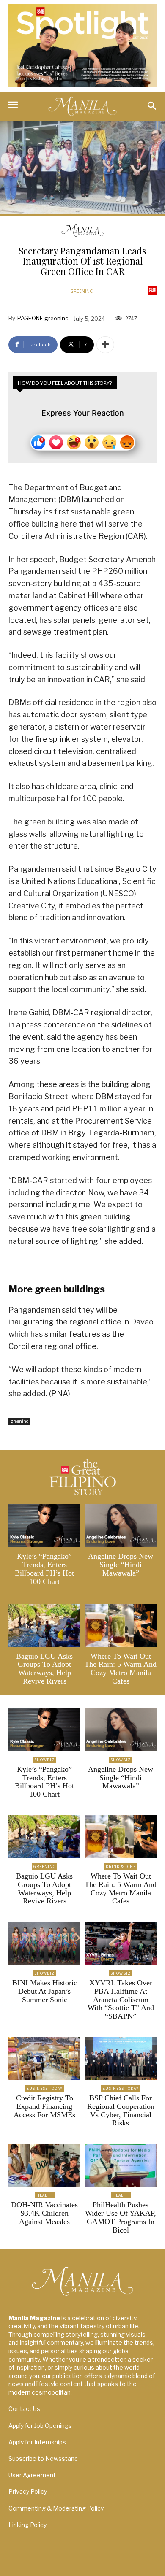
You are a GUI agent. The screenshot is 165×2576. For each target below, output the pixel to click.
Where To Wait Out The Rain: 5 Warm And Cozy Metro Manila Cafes (121, 1669)
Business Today (44, 2088)
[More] (105, 345)
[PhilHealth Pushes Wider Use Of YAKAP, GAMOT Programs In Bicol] (121, 2165)
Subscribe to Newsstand (43, 2458)
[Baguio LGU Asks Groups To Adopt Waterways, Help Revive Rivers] (44, 1625)
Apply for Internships (37, 2442)
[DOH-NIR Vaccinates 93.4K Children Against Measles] (44, 2165)
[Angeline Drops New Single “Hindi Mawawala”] (121, 1525)
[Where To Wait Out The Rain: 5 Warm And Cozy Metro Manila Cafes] (121, 1625)
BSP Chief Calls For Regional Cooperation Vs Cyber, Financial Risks (121, 2110)
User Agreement (32, 2475)
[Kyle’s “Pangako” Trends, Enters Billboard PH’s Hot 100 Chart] (44, 1525)
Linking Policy (27, 2525)
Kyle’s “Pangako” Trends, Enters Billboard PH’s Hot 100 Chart (44, 1569)
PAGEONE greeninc (43, 318)
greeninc (81, 291)
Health (45, 2195)
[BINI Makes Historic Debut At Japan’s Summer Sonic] (44, 1943)
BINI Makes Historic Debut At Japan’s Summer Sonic (45, 1991)
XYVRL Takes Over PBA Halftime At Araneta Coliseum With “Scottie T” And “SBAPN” (121, 1999)
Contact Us (24, 2409)
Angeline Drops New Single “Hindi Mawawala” (121, 1565)
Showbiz (44, 1760)
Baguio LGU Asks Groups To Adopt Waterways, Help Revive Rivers (44, 1669)
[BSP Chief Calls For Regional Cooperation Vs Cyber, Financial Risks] (121, 2058)
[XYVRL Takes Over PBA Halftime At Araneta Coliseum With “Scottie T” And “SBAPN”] (121, 1943)
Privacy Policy (28, 2491)
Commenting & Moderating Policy (56, 2508)
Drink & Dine (121, 1866)
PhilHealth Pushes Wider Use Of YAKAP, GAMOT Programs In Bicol (121, 2217)
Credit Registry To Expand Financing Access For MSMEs (44, 2106)
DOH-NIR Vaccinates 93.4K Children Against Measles (44, 2213)
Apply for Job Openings (40, 2426)
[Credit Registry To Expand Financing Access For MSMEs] (44, 2058)
